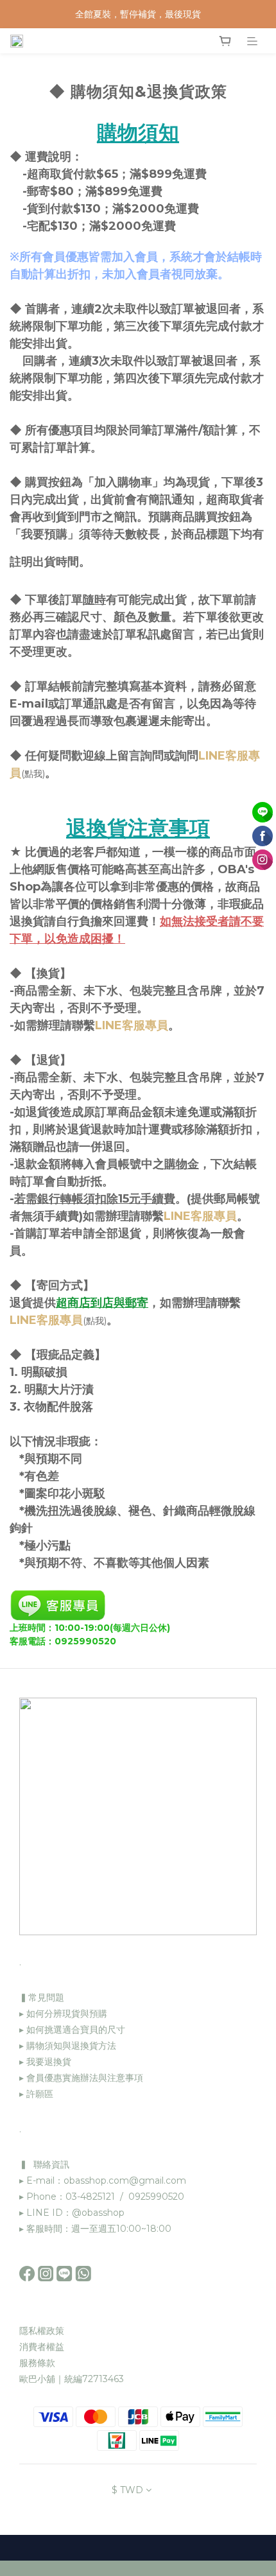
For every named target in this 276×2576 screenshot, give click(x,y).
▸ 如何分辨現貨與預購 (63, 2014)
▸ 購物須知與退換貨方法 (68, 2046)
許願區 (40, 2094)
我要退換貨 (47, 2062)
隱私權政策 (42, 2331)
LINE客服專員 (132, 1025)
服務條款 (37, 2363)
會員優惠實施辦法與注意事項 (85, 2078)
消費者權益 (42, 2347)
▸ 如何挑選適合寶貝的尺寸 (72, 2030)
